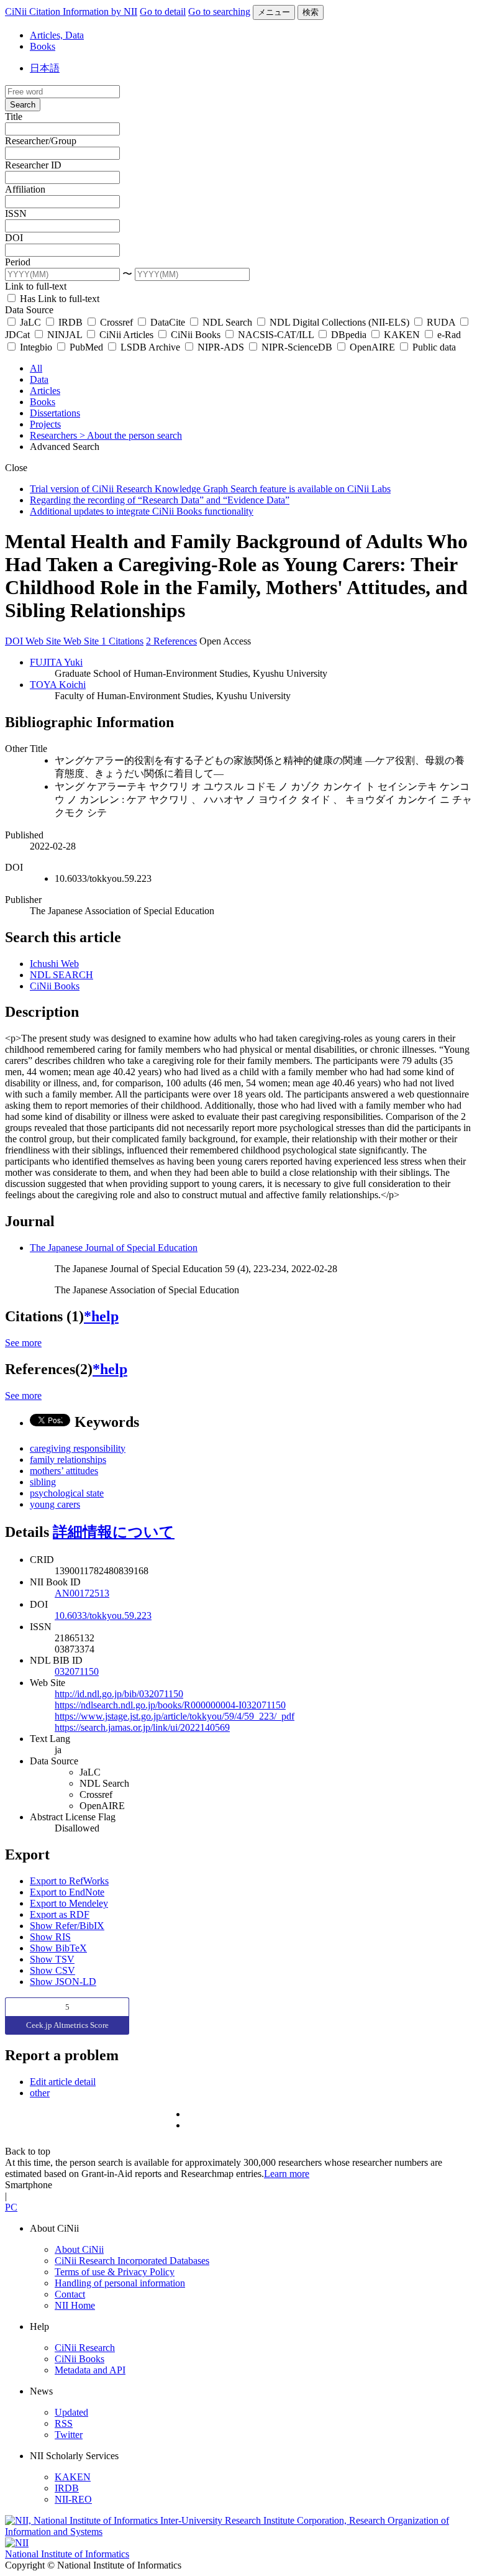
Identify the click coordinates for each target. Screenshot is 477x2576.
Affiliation (25, 189)
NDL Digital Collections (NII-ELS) (339, 322)
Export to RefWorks (69, 1881)
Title (14, 117)
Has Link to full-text (58, 299)
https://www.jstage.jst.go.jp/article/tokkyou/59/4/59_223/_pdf (175, 1716)
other (40, 2093)
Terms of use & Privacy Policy (115, 2272)
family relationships (68, 1460)
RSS (64, 2423)
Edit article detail (63, 2082)
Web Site (44, 641)
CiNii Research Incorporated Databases (132, 2261)
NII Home (75, 2305)
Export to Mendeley (69, 1903)
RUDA (441, 322)
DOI (14, 238)
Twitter (69, 2435)
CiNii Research (85, 2348)
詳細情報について (114, 1532)
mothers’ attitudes (64, 1471)
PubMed (86, 347)
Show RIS (50, 1937)
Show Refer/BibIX (67, 1926)
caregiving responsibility (78, 1448)
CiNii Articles (126, 335)
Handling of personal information (120, 2283)
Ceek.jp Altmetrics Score (67, 2025)
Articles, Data (57, 35)
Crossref (116, 322)
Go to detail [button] (163, 11)
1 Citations (122, 641)
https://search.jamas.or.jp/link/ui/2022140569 (142, 1727)
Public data (433, 347)
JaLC (30, 322)
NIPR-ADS (221, 347)
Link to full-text (36, 286)
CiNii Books (196, 335)
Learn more (287, 2174)
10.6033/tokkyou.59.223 (103, 1616)
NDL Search (227, 322)
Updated (71, 2412)
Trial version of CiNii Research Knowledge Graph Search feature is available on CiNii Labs (210, 489)
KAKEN (402, 335)
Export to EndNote (67, 1892)
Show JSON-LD (63, 1982)
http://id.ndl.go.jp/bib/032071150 (119, 1694)
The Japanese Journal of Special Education (114, 1248)
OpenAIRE (372, 347)
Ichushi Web (54, 964)
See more (23, 1343)
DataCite (168, 322)
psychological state (67, 1493)
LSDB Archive (150, 347)
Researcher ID (33, 165)
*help (101, 1316)
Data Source (29, 310)
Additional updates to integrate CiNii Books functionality (142, 511)
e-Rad (448, 335)
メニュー (274, 12)
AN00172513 (82, 1593)
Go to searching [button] (219, 11)
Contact (70, 2294)
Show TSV (52, 1959)
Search (23, 105)
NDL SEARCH (61, 975)
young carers (55, 1504)
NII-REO (73, 2499)
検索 (311, 12)
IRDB (70, 322)
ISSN (16, 213)
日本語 (45, 68)
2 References (171, 641)
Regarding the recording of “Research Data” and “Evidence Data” (160, 500)
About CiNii (79, 2249)
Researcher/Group (41, 141)
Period (18, 262)
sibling (43, 1482)
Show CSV (52, 1970)
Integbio (36, 347)
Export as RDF (60, 1914)
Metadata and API (90, 2370)
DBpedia (349, 335)
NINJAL (65, 335)
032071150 (77, 1671)
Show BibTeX (58, 1948)
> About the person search (131, 435)
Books (43, 46)
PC (11, 2207)
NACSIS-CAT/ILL (276, 335)
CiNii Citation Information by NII (71, 11)
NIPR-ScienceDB (297, 347)
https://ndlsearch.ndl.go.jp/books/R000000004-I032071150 (170, 1705)
